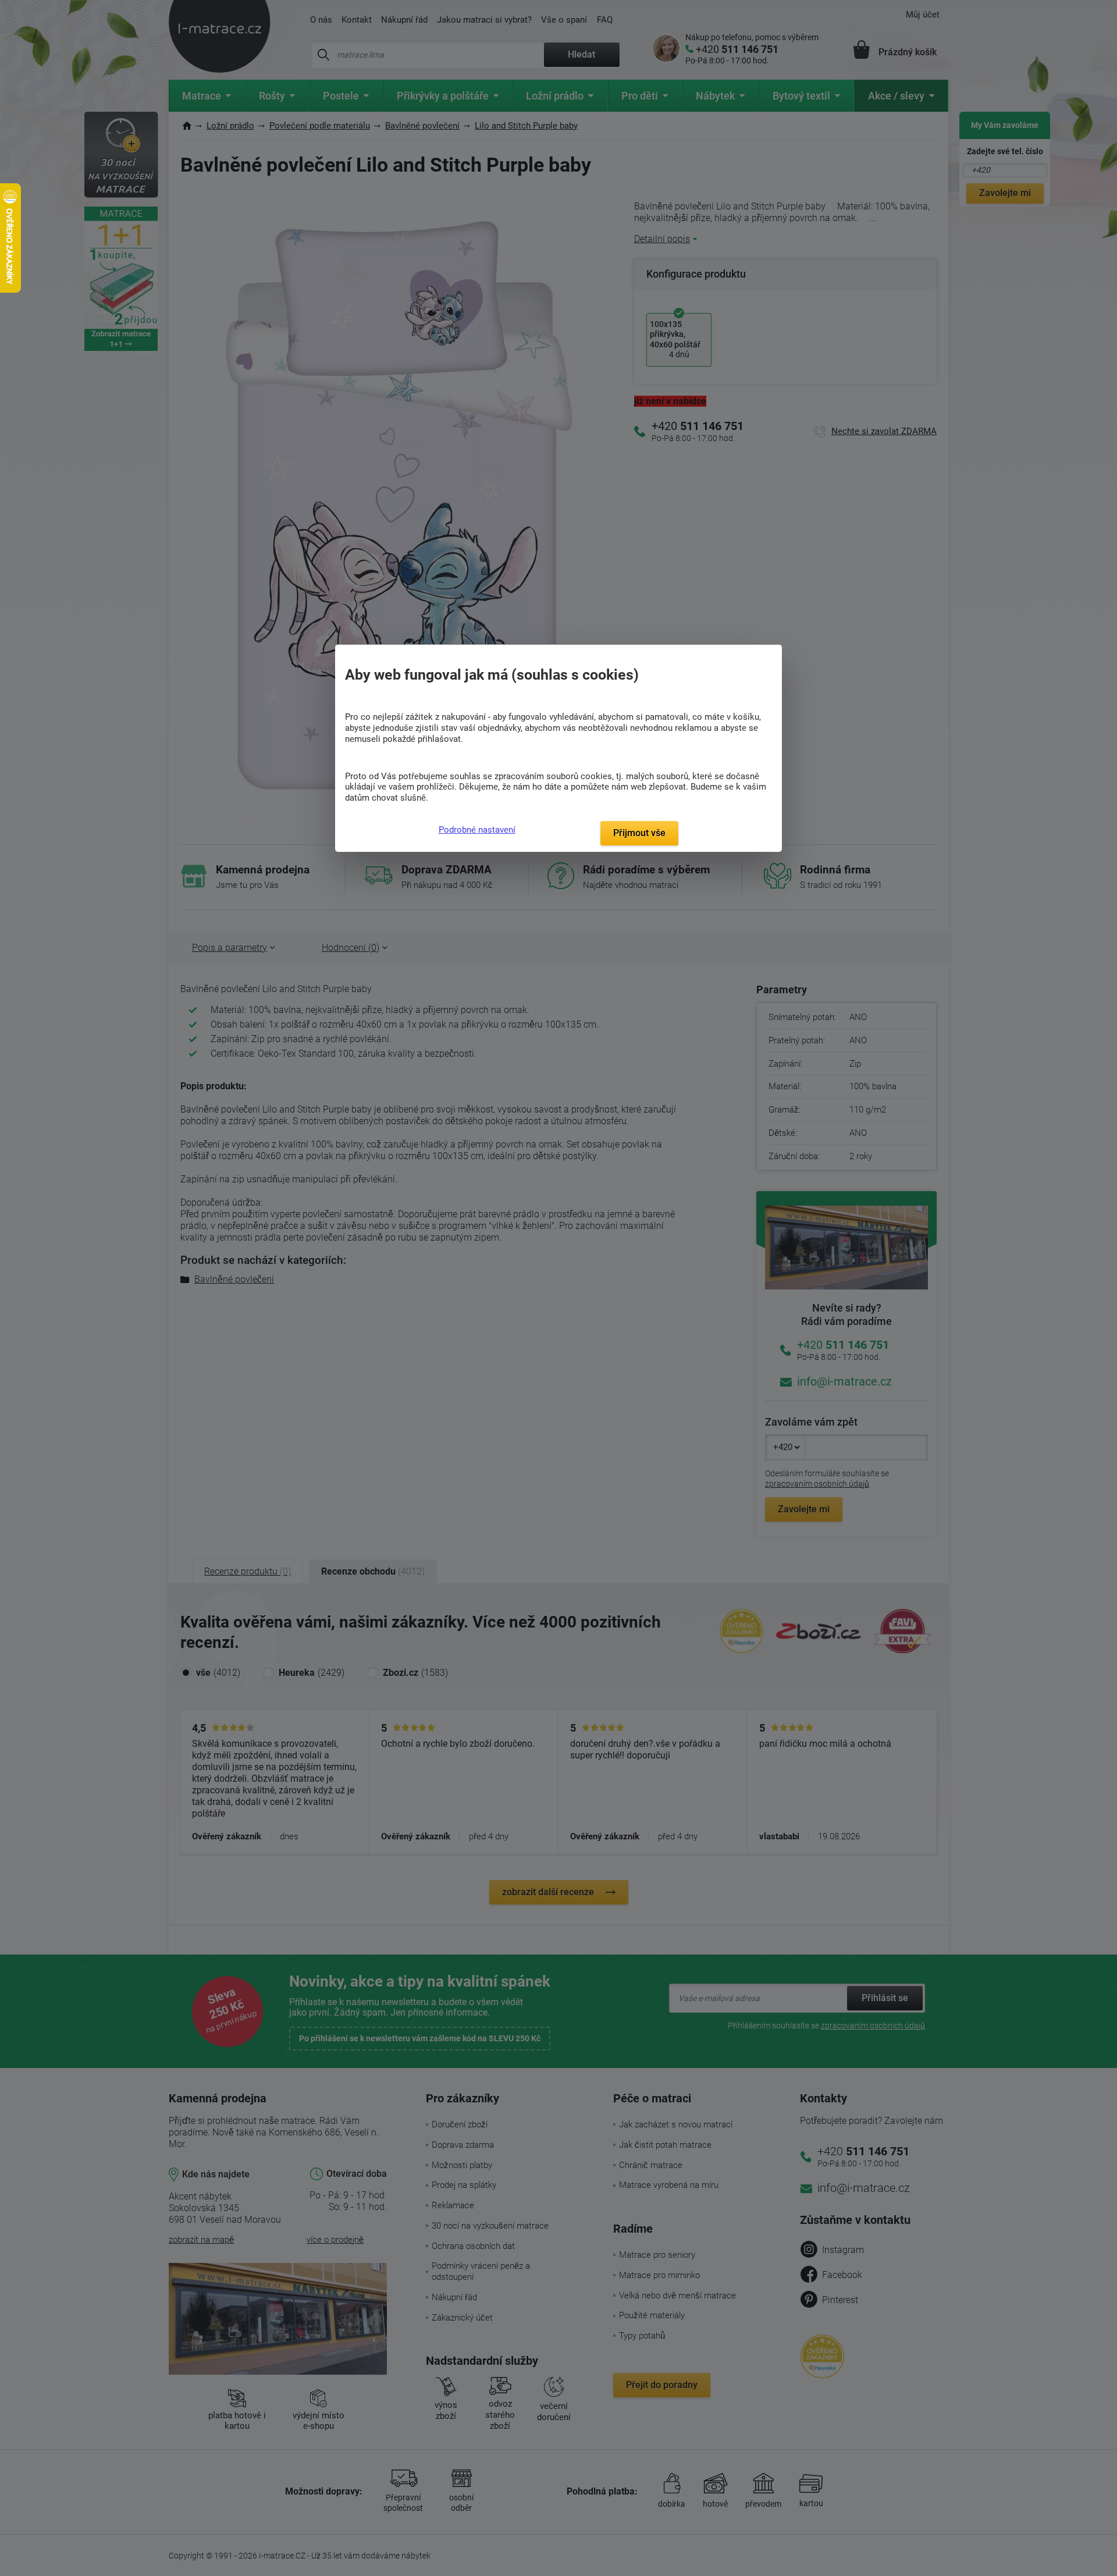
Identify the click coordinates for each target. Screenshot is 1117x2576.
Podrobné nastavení (477, 830)
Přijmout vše (639, 833)
